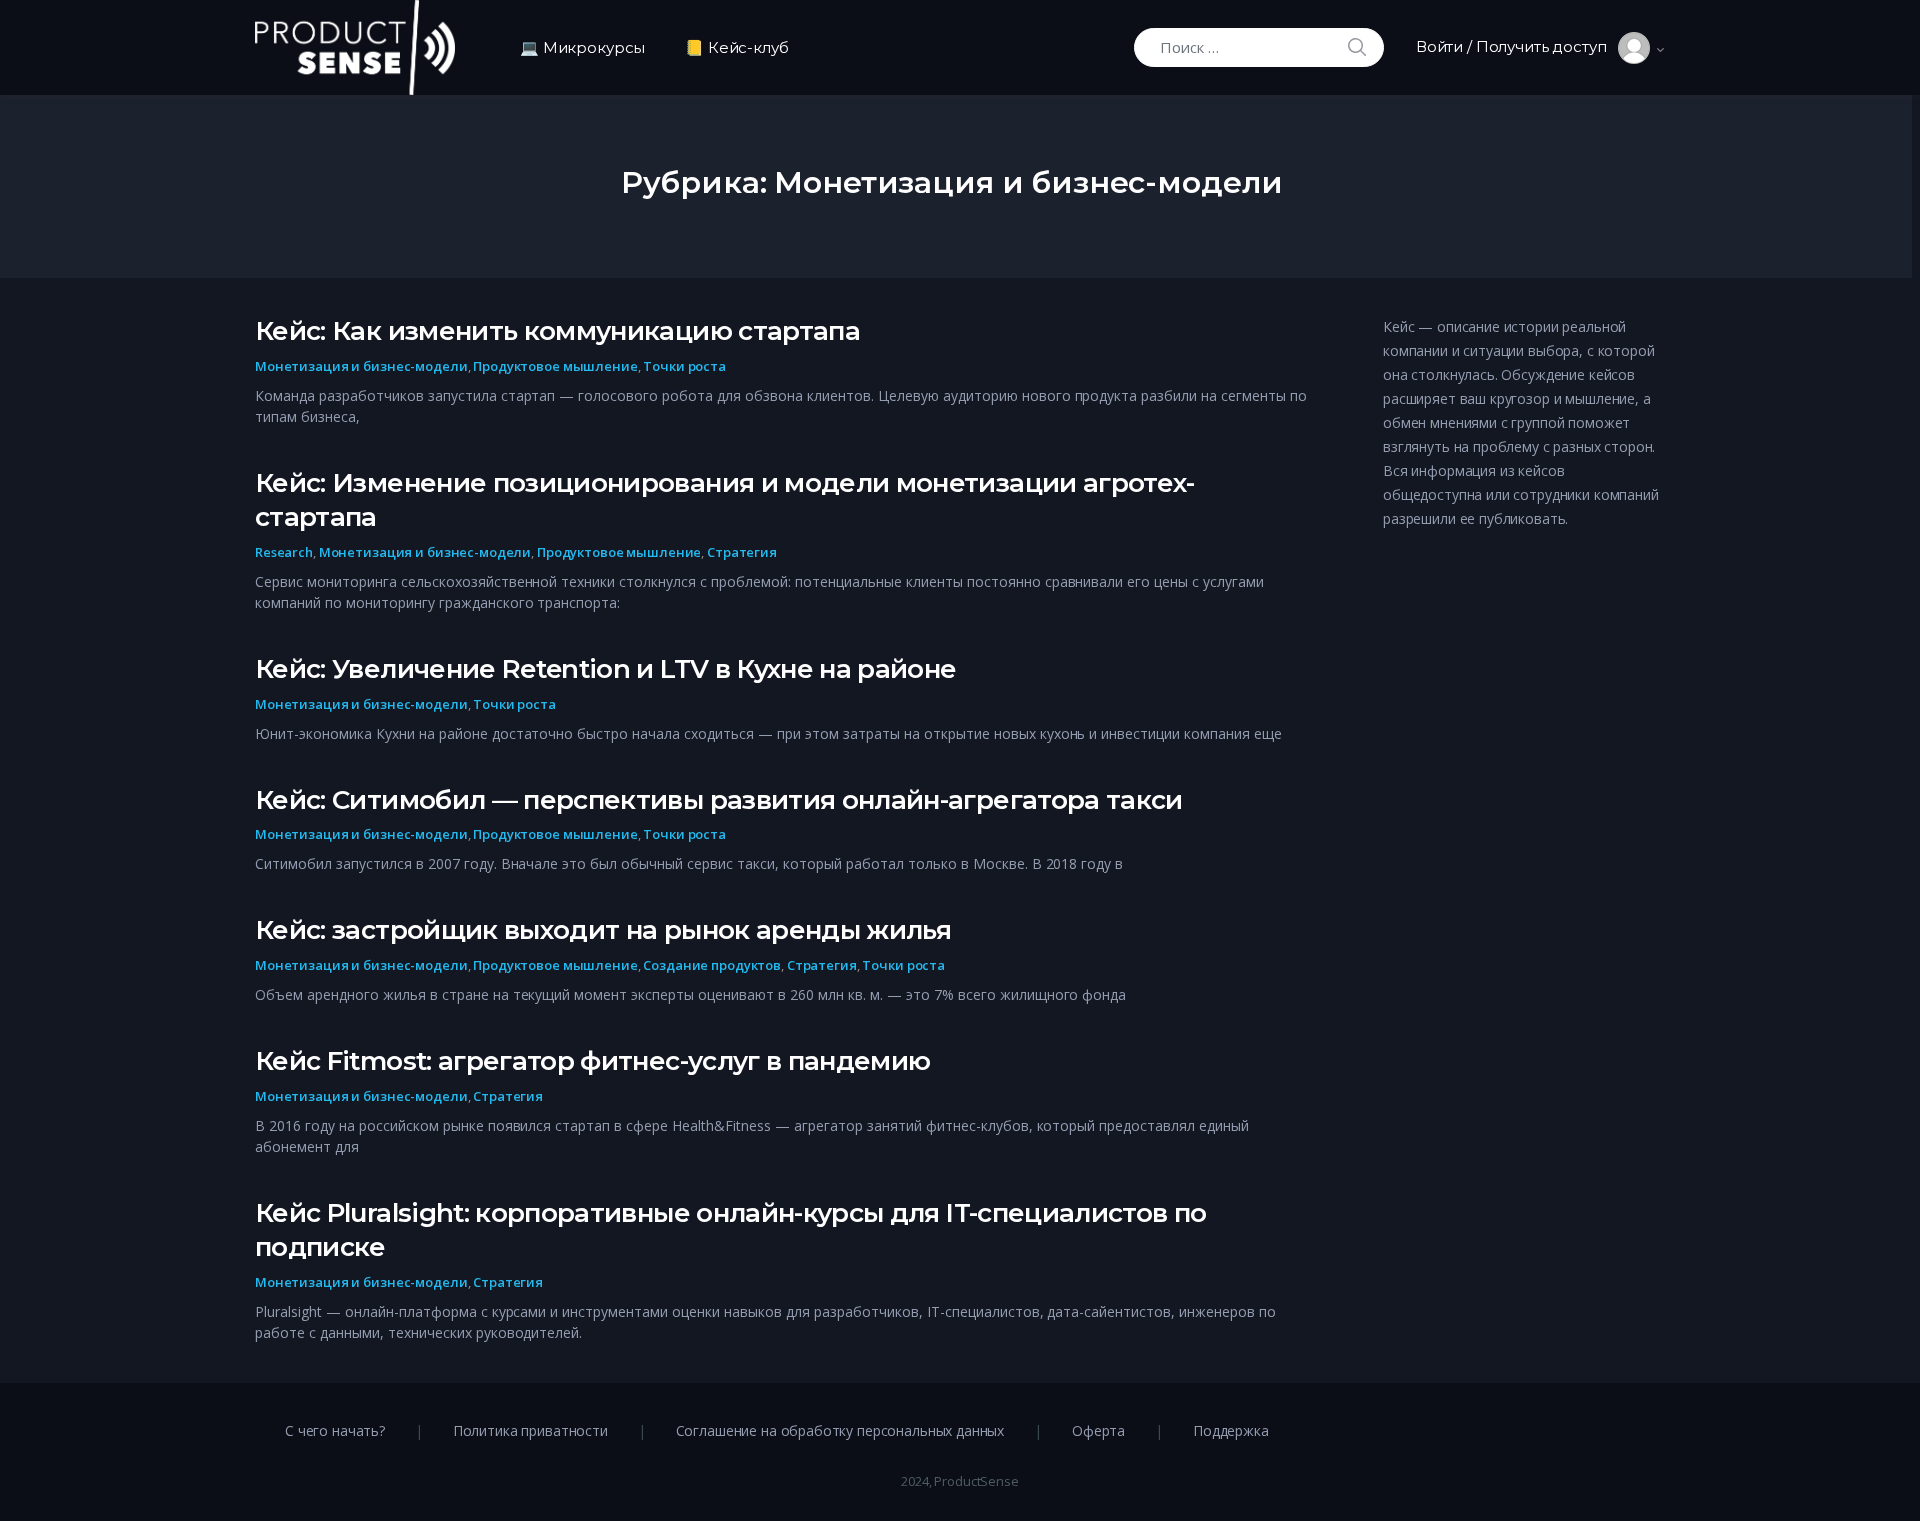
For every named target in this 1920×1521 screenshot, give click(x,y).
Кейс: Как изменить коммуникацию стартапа (557, 331)
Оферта (1098, 1430)
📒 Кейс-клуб (736, 47)
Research (284, 552)
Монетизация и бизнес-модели (361, 366)
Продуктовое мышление (555, 366)
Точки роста (684, 366)
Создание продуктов (712, 965)
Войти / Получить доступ (1517, 46)
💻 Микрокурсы (582, 47)
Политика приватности (530, 1430)
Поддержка (1231, 1430)
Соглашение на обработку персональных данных (840, 1430)
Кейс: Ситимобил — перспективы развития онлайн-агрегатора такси (719, 800)
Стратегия (742, 552)
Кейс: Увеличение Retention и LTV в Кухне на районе (606, 669)
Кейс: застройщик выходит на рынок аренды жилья (603, 930)
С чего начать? (335, 1430)
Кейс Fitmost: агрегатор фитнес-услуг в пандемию (592, 1061)
